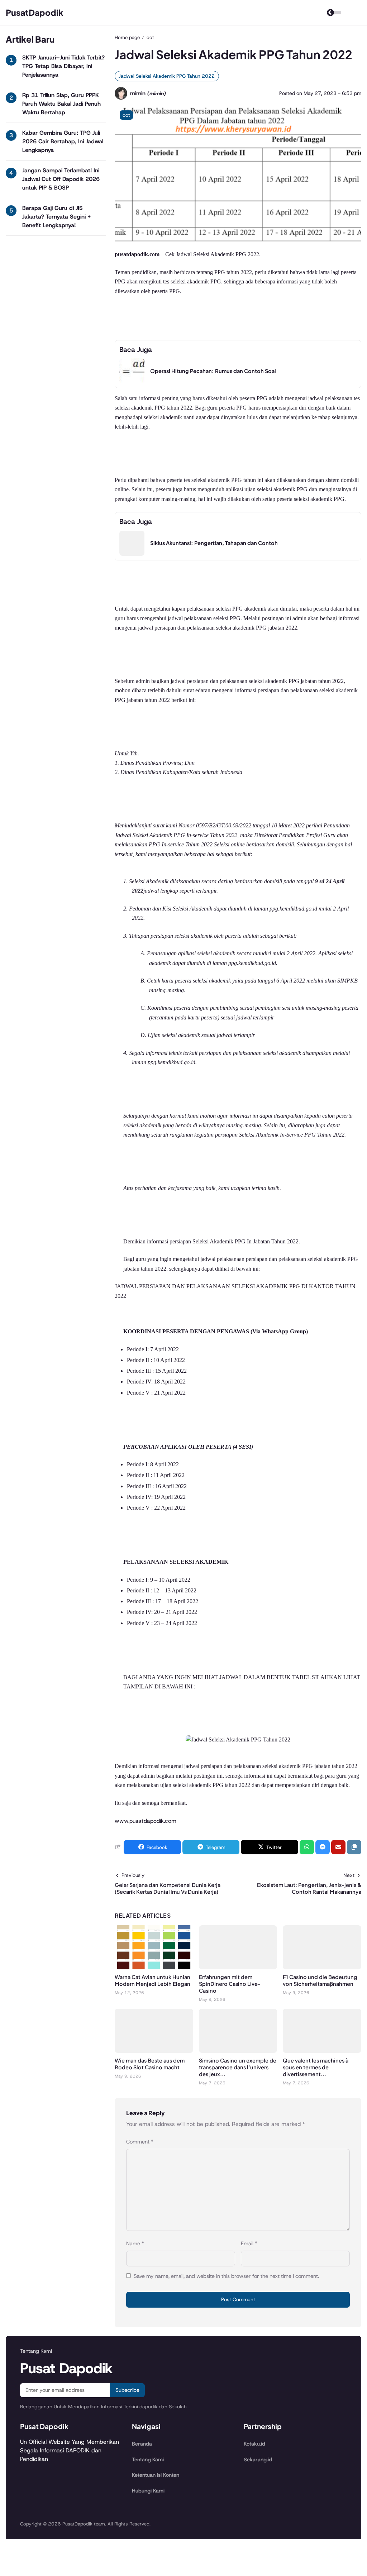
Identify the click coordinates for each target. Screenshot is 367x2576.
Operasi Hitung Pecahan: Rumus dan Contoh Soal (213, 371)
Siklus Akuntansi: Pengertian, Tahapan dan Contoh (214, 543)
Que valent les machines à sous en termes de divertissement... (316, 2067)
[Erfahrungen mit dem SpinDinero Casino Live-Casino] (238, 1967)
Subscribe (127, 2390)
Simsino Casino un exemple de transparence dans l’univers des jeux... (238, 2067)
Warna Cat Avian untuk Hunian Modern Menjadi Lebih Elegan (152, 1980)
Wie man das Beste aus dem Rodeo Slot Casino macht (150, 2064)
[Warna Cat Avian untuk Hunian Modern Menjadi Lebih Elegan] (154, 1967)
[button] (354, 1847)
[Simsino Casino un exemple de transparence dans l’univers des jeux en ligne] (238, 2051)
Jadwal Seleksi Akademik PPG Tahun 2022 (167, 76)
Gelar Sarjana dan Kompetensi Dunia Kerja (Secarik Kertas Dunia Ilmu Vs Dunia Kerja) (168, 1888)
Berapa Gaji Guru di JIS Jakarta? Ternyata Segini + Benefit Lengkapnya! (56, 217)
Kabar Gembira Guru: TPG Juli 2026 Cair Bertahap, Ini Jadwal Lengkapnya (63, 141)
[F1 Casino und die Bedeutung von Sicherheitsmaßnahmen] (322, 1967)
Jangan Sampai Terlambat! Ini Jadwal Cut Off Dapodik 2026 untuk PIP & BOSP (61, 179)
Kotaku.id (254, 2444)
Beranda (142, 2444)
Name (135, 2243)
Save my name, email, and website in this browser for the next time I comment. (226, 2276)
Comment (140, 2142)
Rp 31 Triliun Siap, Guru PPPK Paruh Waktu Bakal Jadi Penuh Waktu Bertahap (61, 104)
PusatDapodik (35, 12)
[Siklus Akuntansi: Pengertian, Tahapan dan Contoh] (132, 554)
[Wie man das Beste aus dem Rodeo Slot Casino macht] (154, 2051)
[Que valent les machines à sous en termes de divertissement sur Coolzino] (322, 2051)
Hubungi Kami (148, 2491)
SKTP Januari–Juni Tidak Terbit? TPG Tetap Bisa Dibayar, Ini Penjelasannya (63, 66)
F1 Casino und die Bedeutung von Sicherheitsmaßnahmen (320, 1980)
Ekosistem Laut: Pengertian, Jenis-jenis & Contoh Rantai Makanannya (309, 1888)
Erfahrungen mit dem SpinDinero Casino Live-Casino (230, 1984)
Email (249, 2243)
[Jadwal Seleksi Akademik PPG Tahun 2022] (238, 242)
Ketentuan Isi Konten (156, 2475)
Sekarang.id (258, 2460)
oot (126, 115)
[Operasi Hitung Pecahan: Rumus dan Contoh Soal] (132, 381)
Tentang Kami (148, 2460)
